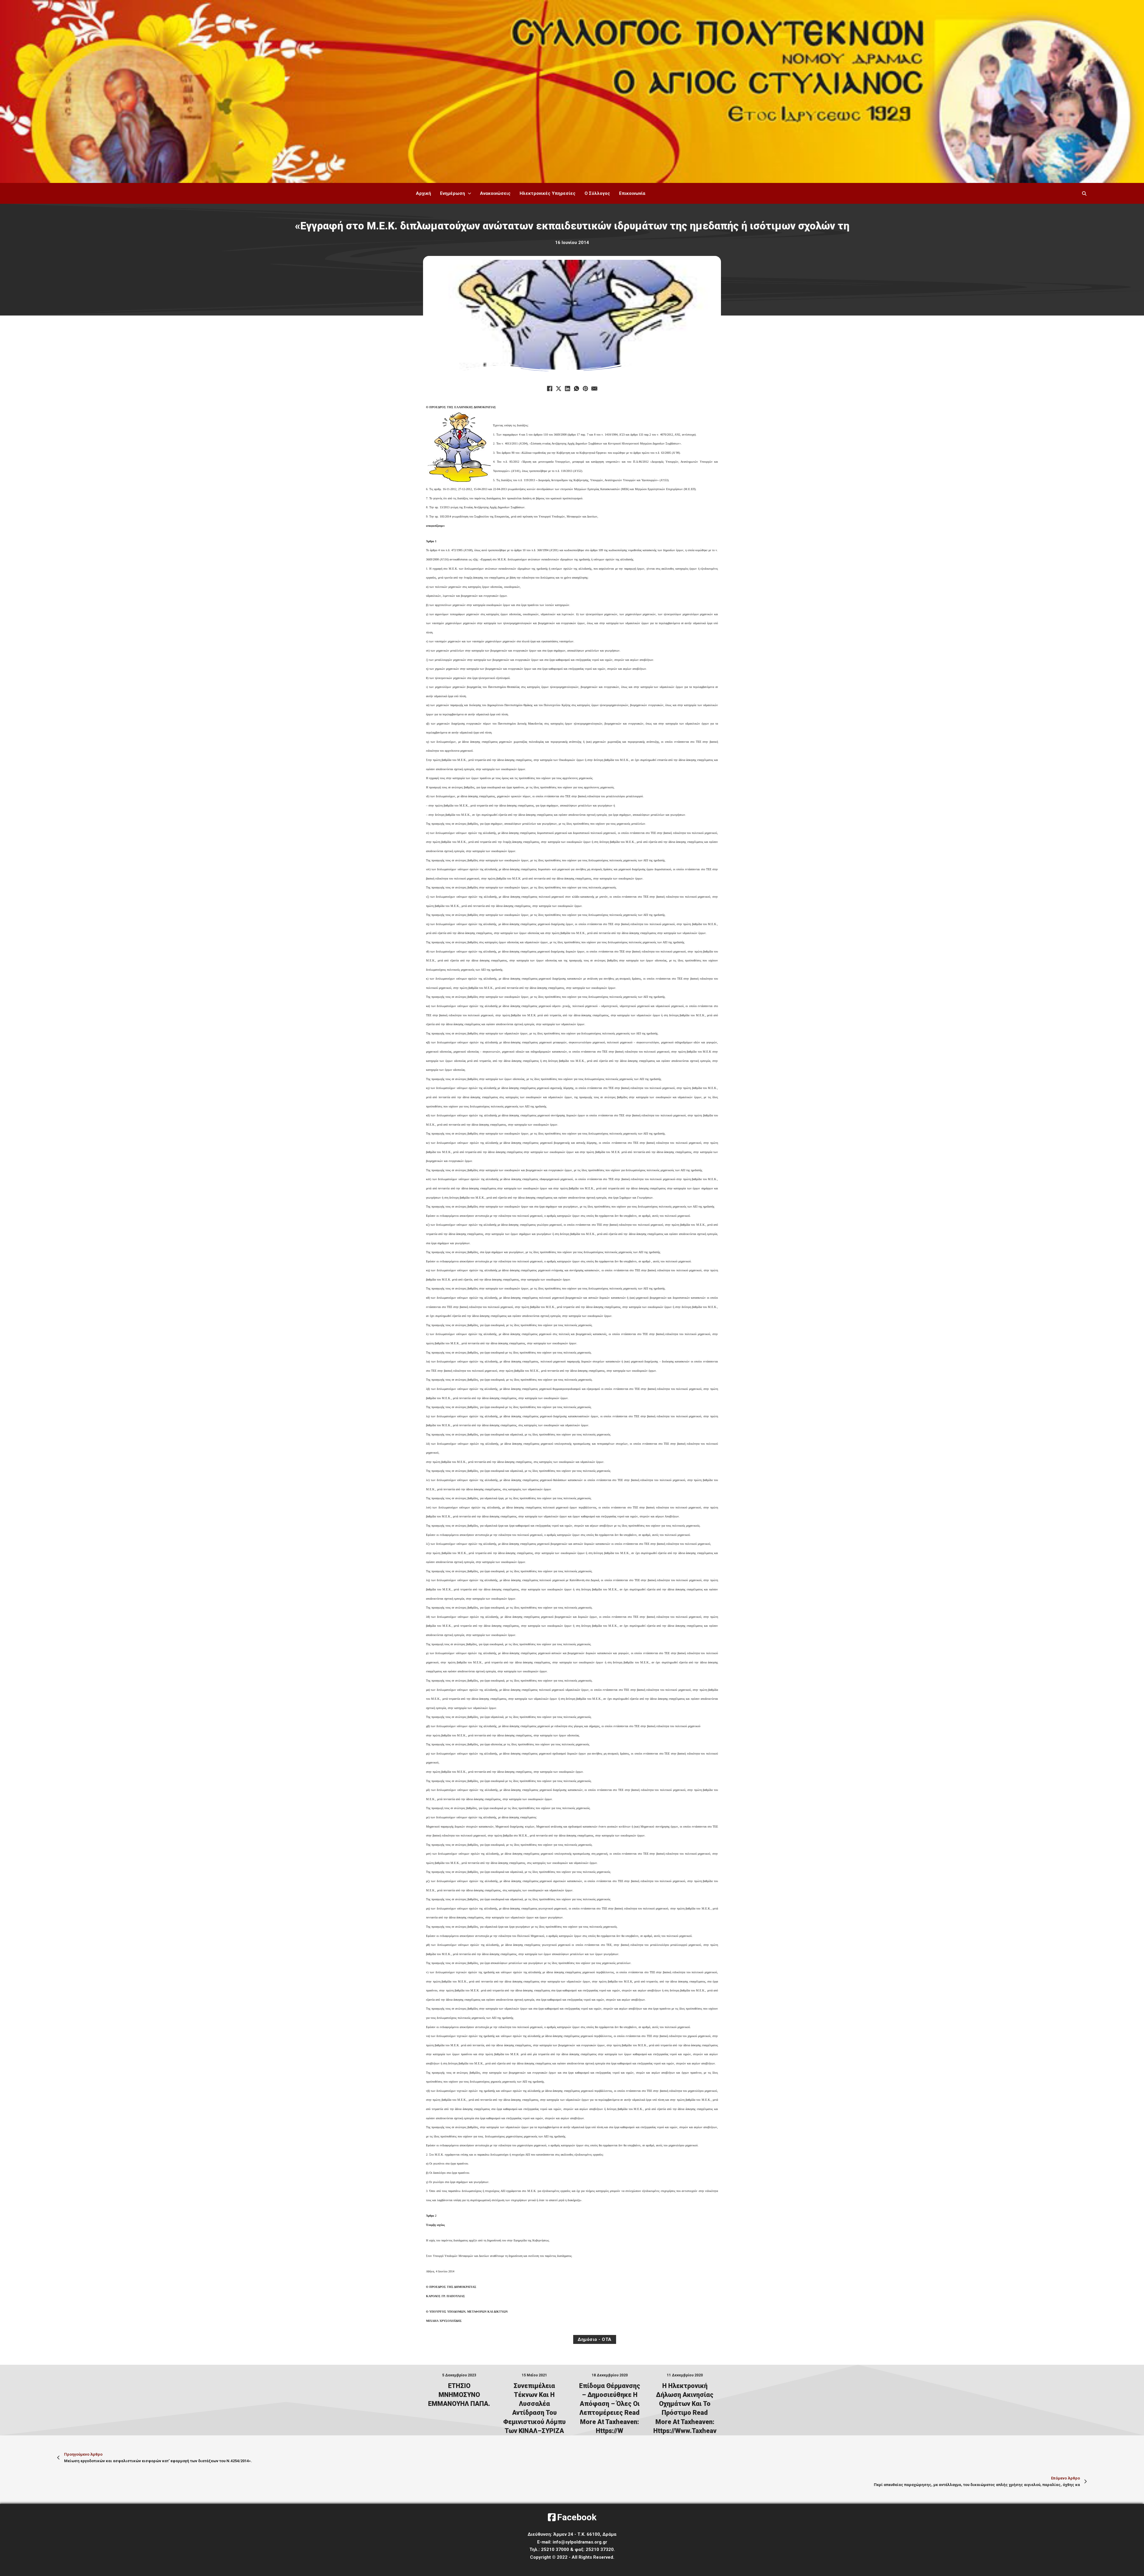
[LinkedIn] (568, 389)
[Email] (594, 389)
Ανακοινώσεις (495, 193)
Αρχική (423, 193)
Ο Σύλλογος (597, 193)
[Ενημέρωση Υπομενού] (470, 194)
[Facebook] (550, 389)
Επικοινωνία (632, 193)
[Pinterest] (585, 389)
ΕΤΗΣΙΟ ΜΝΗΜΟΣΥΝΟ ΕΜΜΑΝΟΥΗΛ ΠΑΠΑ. (459, 2395)
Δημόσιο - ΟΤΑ (595, 2339)
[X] (559, 389)
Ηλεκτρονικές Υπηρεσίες (548, 193)
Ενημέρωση (453, 193)
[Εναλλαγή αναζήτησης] (1084, 193)
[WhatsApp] (576, 389)
